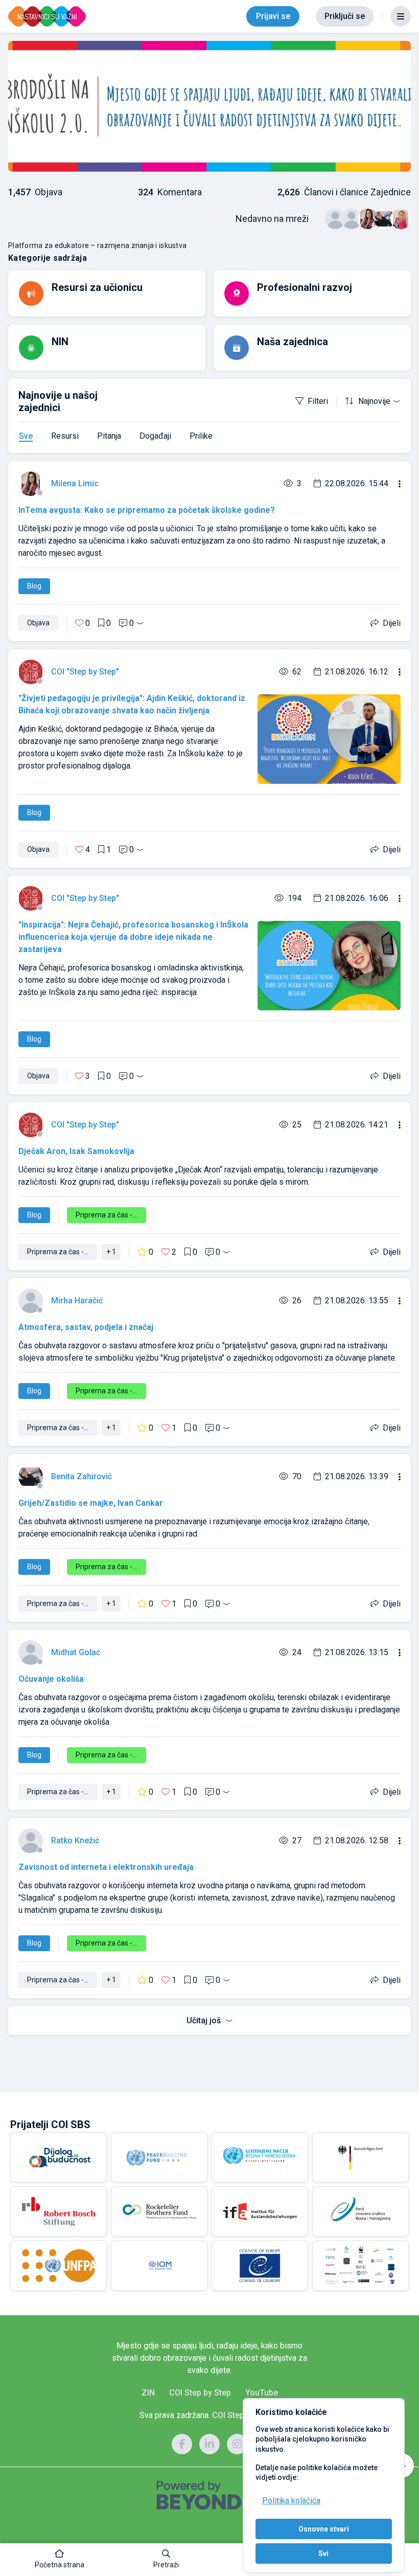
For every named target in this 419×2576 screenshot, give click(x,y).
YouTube (262, 2393)
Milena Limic (75, 483)
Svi (323, 2554)
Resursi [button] (65, 436)
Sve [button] (26, 436)
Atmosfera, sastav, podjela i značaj (86, 1327)
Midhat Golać (76, 1652)
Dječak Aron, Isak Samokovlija (76, 1151)
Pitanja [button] (109, 436)
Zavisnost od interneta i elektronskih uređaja (106, 1867)
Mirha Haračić (77, 1301)
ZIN (148, 2393)
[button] (60, 2560)
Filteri (318, 401)
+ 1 (111, 1252)
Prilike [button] (201, 436)
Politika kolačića (291, 2501)
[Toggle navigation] (401, 16)
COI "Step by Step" (85, 672)
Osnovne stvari (324, 2529)
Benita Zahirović (82, 1476)
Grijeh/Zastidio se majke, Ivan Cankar (91, 1503)
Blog (34, 586)
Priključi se (345, 16)
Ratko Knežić (75, 1840)
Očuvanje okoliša (51, 1679)
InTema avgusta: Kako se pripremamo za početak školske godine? (147, 510)
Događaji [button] (155, 436)
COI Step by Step (200, 2393)
